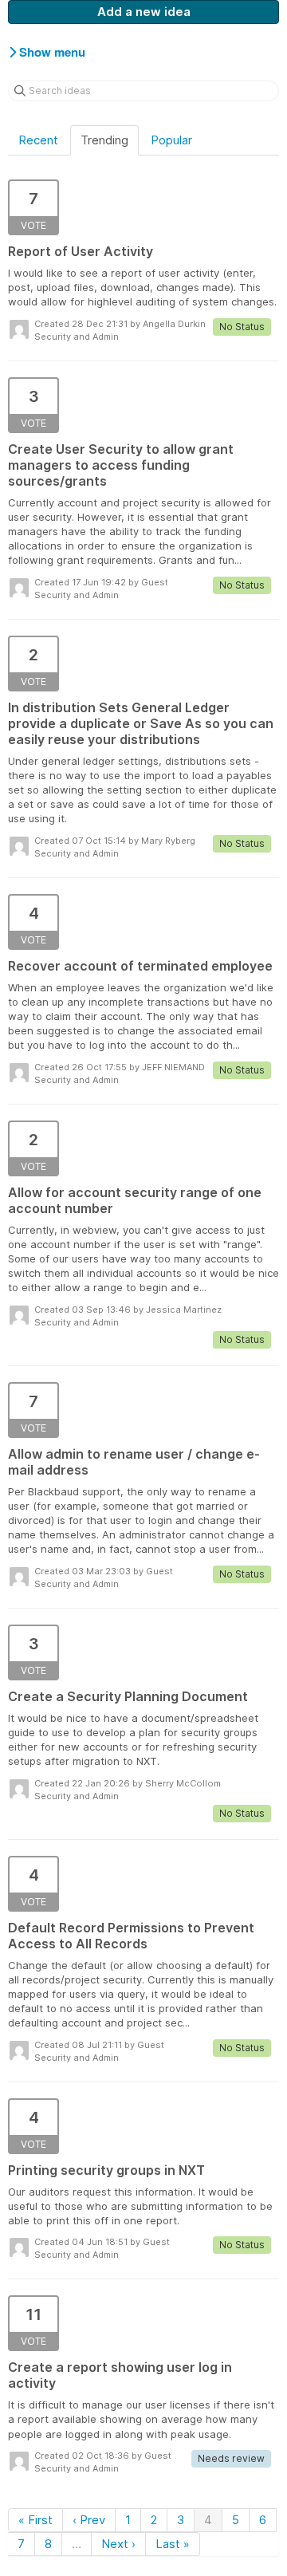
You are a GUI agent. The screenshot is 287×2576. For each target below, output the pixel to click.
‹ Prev (89, 2520)
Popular (171, 140)
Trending (104, 140)
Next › (118, 2544)
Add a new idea (144, 12)
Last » (173, 2544)
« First (35, 2520)
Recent (38, 140)
